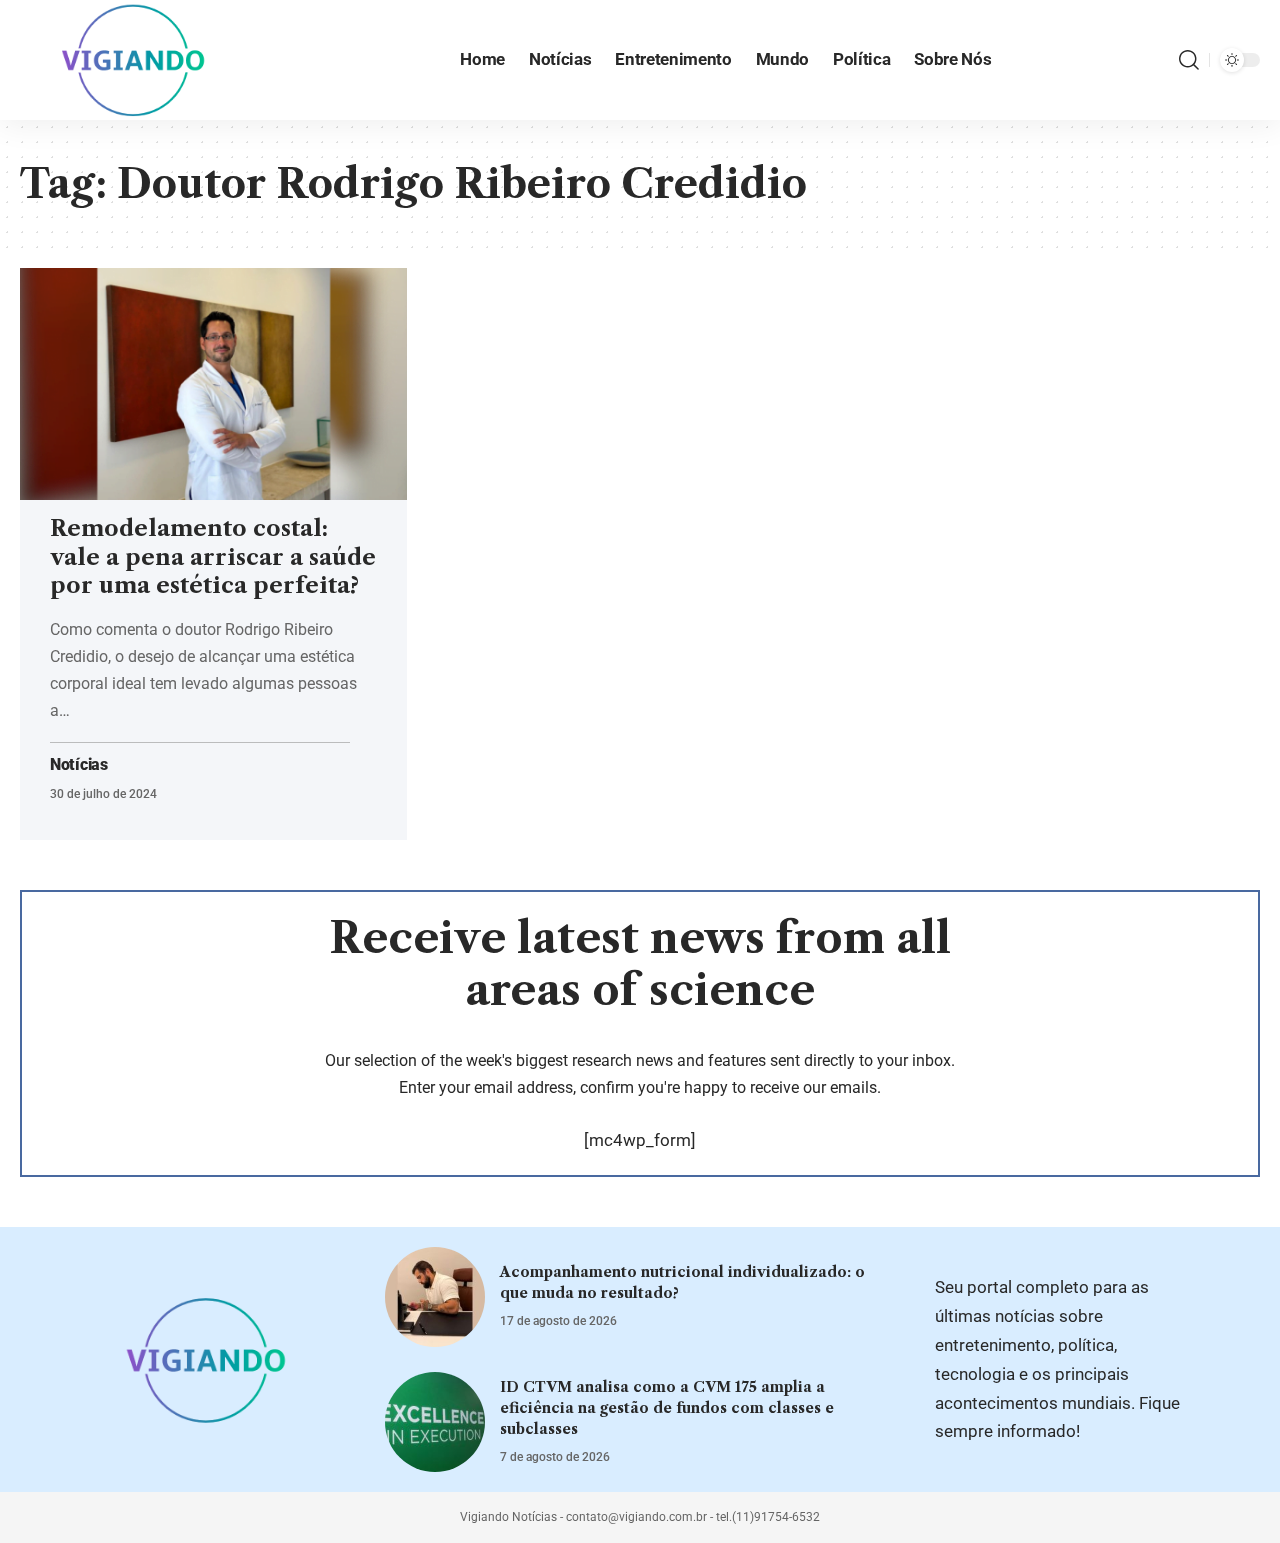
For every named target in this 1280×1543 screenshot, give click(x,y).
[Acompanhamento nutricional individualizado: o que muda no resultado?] (435, 1297)
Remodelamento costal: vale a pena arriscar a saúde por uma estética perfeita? (213, 557)
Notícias (79, 765)
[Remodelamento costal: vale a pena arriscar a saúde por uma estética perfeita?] (213, 384)
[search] (1189, 60)
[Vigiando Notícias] (139, 60)
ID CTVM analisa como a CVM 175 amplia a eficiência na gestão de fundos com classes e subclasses (667, 1408)
